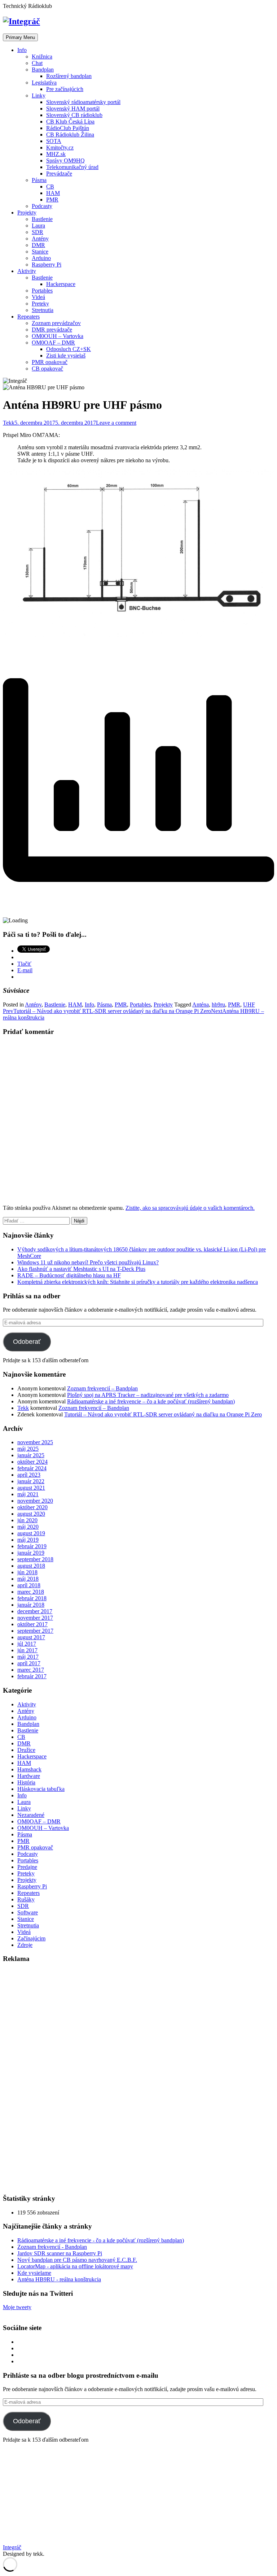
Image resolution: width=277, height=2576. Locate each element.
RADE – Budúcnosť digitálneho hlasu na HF (69, 1275)
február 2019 (32, 1546)
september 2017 (35, 1631)
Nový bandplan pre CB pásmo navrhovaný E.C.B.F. (77, 2260)
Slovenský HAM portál (73, 109)
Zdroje (25, 1945)
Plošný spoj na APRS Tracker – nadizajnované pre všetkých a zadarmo (148, 1395)
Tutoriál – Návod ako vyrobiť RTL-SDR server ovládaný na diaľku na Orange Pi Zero (163, 1414)
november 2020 (35, 1501)
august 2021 (31, 1488)
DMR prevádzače (52, 330)
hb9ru (218, 1005)
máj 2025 (28, 1449)
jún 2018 (27, 1572)
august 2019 (31, 1533)
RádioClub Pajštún (68, 128)
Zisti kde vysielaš (66, 356)
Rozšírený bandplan (69, 76)
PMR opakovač (50, 362)
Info (22, 50)
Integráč (12, 2547)
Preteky (40, 304)
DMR (38, 245)
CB (50, 187)
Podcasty (42, 206)
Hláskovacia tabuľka (41, 1789)
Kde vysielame (34, 2273)
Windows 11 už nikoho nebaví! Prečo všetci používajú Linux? (88, 1262)
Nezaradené (31, 1815)
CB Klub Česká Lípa (70, 122)
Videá (38, 297)
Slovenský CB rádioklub (74, 115)
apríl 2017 (29, 1663)
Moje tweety (17, 2307)
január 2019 (31, 1553)
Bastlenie (42, 219)
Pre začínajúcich (65, 89)
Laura (38, 226)
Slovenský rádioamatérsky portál (83, 102)
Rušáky (26, 1899)
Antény (40, 239)
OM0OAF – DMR (53, 343)
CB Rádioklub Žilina (70, 135)
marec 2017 (31, 1670)
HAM (53, 193)
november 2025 (35, 1442)
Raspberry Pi (47, 265)
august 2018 (31, 1566)
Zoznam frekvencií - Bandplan (52, 2247)
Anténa (201, 1005)
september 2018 (35, 1559)
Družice (26, 1750)
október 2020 (32, 1507)
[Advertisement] (57, 2078)
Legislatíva (44, 83)
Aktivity (27, 271)
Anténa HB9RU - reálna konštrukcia (59, 2279)
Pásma (39, 180)
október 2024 (32, 1462)
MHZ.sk (56, 154)
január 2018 (31, 1605)
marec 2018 (31, 1592)
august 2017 (31, 1637)
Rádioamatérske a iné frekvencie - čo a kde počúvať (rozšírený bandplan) (101, 2240)
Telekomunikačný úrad (72, 167)
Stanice (40, 252)
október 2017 (32, 1624)
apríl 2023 (29, 1475)
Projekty (27, 213)
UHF (249, 1005)
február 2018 (32, 1598)
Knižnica (42, 57)
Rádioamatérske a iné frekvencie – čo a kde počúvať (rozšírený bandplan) (151, 1401)
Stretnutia (43, 310)
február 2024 (32, 1468)
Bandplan (43, 70)
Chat (37, 63)
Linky (39, 96)
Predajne (27, 1867)
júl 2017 (27, 1644)
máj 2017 (28, 1657)
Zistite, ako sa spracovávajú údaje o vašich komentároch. (190, 1208)
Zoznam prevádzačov (56, 323)
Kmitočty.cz (60, 148)
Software (28, 1912)
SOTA (54, 141)
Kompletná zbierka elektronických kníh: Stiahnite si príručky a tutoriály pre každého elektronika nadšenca (138, 1282)
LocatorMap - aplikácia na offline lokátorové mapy (75, 2266)
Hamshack (29, 1769)
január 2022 (31, 1481)
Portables (42, 291)
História (26, 1782)
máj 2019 (28, 1540)
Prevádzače (59, 174)
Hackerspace (61, 284)
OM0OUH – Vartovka (58, 336)
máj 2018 (28, 1579)
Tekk (9, 423)
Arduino (41, 258)
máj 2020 (28, 1527)
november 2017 (35, 1618)
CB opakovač (47, 369)
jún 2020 (27, 1520)
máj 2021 (28, 1494)
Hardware (29, 1776)
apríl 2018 (29, 1585)
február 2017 (32, 1676)
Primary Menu (20, 37)
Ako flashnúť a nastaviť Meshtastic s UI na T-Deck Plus (81, 1269)
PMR (52, 200)
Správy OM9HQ (65, 161)
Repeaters (28, 317)
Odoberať (27, 1342)
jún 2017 (27, 1650)
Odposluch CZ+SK (69, 349)
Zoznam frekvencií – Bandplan (102, 1388)
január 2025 (31, 1455)
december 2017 (35, 1611)
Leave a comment (116, 423)
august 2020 (31, 1514)
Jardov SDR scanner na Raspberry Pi (60, 2253)
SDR (38, 232)
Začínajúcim (31, 1938)
